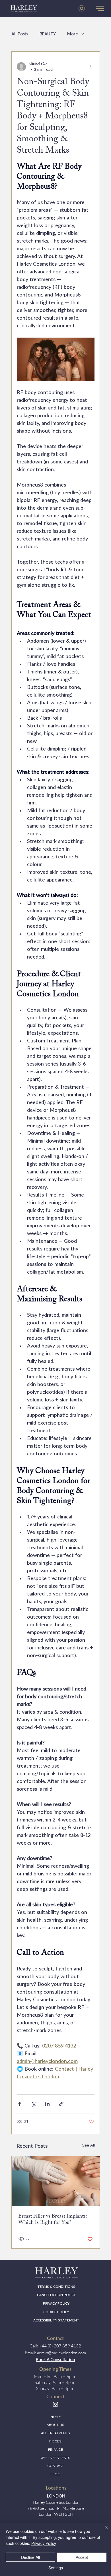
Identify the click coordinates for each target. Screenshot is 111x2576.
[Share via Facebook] (19, 2104)
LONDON (56, 2496)
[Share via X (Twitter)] (33, 2104)
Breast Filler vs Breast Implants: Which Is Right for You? (53, 2219)
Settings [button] (56, 2568)
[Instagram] (55, 2404)
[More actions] (91, 67)
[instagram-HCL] (82, 8)
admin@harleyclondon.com (61, 2353)
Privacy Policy (44, 2543)
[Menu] (100, 9)
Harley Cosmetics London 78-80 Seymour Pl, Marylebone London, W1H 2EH (56, 2508)
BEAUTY (48, 34)
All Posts (20, 34)
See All (89, 2145)
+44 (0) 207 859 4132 (60, 2346)
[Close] (103, 2531)
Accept (82, 2557)
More (73, 34)
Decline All (30, 2557)
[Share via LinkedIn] (47, 2104)
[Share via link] (61, 2104)
